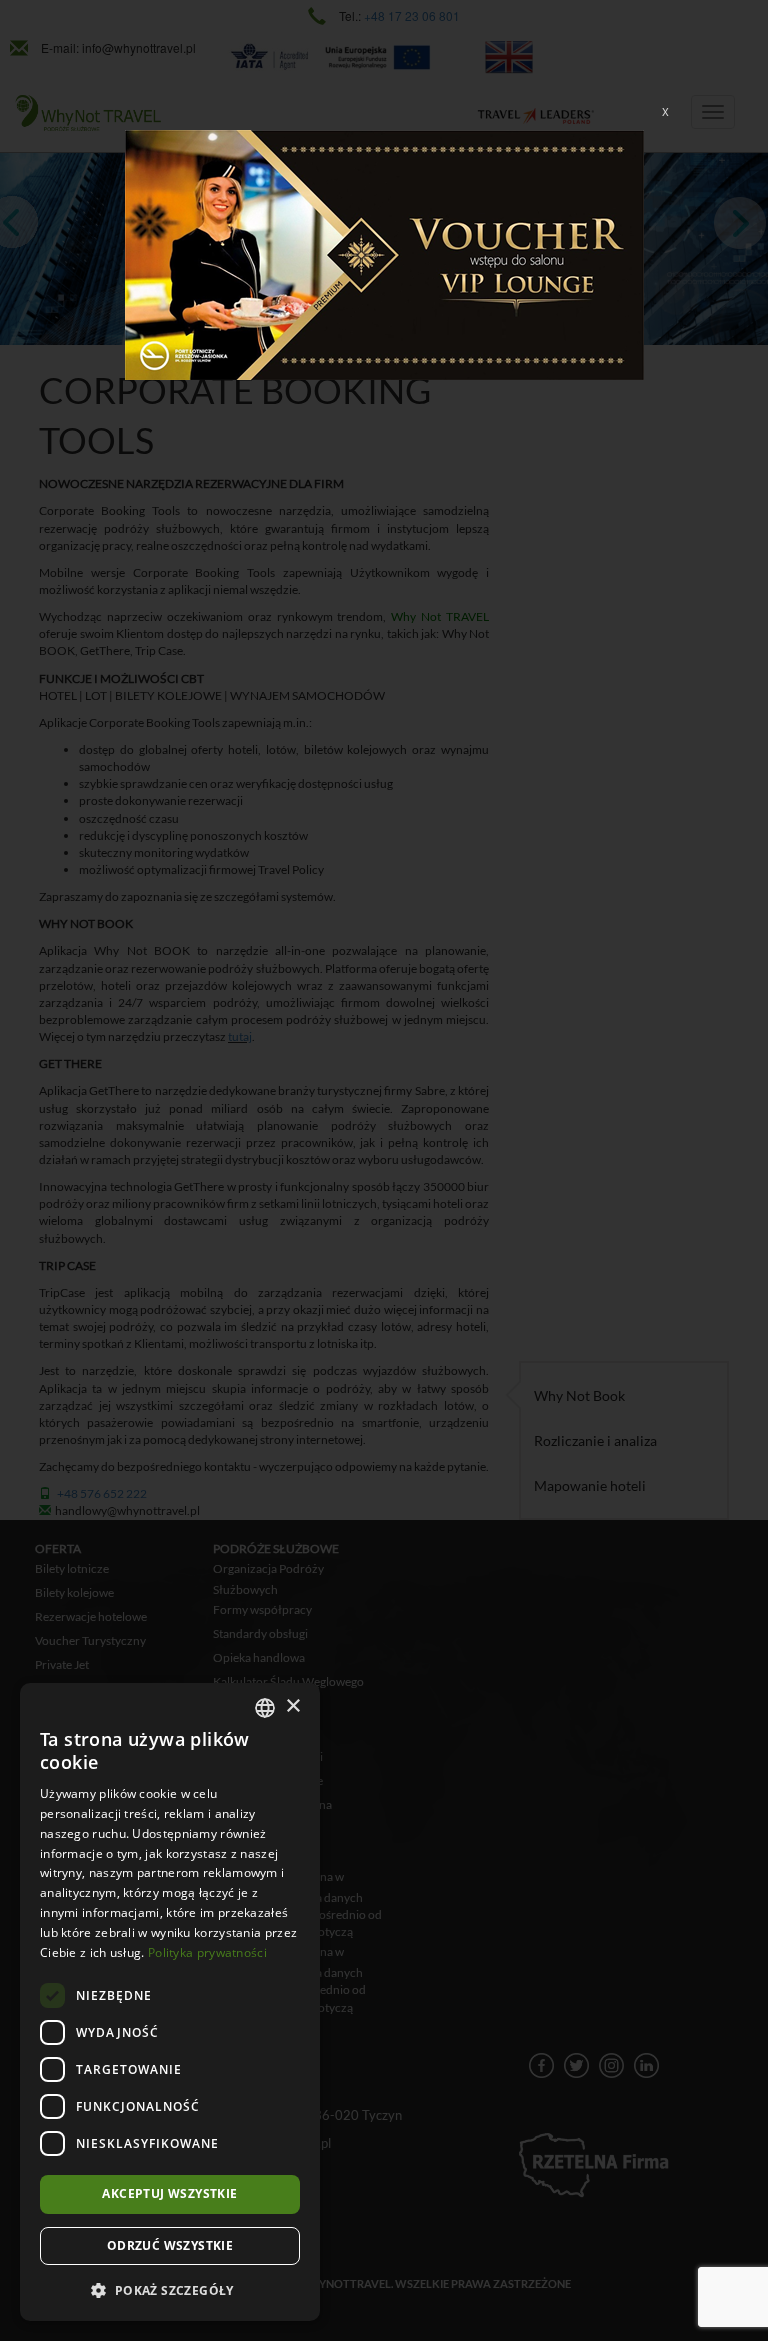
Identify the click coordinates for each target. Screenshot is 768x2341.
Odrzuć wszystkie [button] (170, 2245)
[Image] (384, 252)
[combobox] (265, 1708)
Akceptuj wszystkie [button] (169, 2193)
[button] (170, 2289)
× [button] (292, 1706)
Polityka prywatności (207, 1952)
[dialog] (170, 2002)
